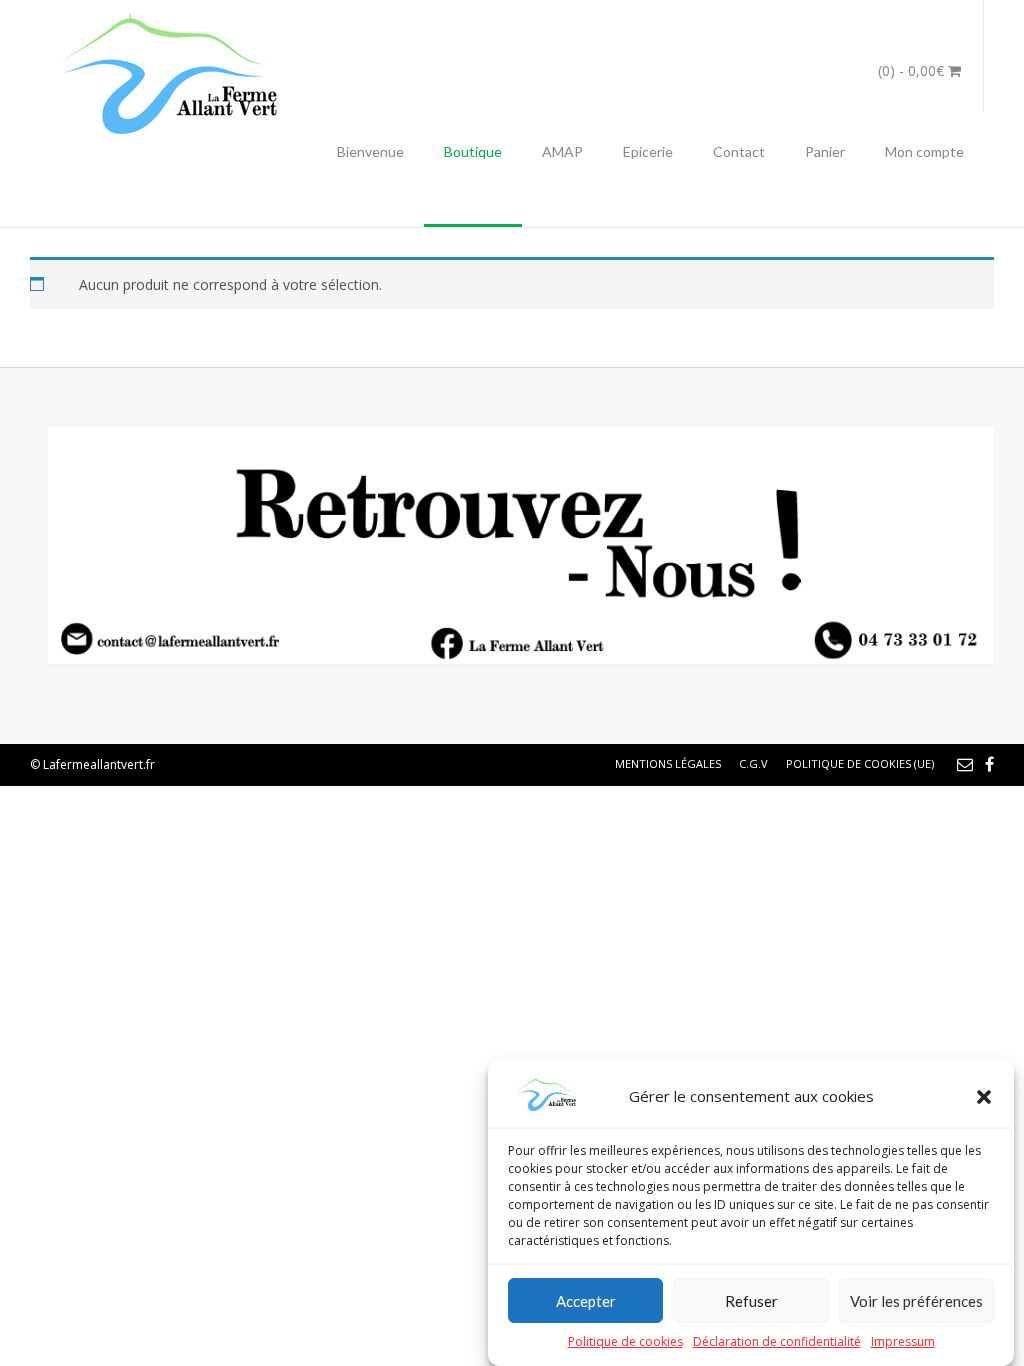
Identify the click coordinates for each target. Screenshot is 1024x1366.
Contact (739, 151)
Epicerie (648, 151)
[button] (984, 1097)
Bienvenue (370, 151)
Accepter (586, 1301)
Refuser (751, 1301)
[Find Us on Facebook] (989, 764)
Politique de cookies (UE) (860, 763)
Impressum (903, 1341)
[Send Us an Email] (965, 764)
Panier (825, 151)
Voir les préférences (916, 1301)
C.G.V (753, 763)
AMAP (562, 151)
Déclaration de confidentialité (777, 1341)
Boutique (473, 151)
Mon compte (924, 151)
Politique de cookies (625, 1341)
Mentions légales (668, 763)
